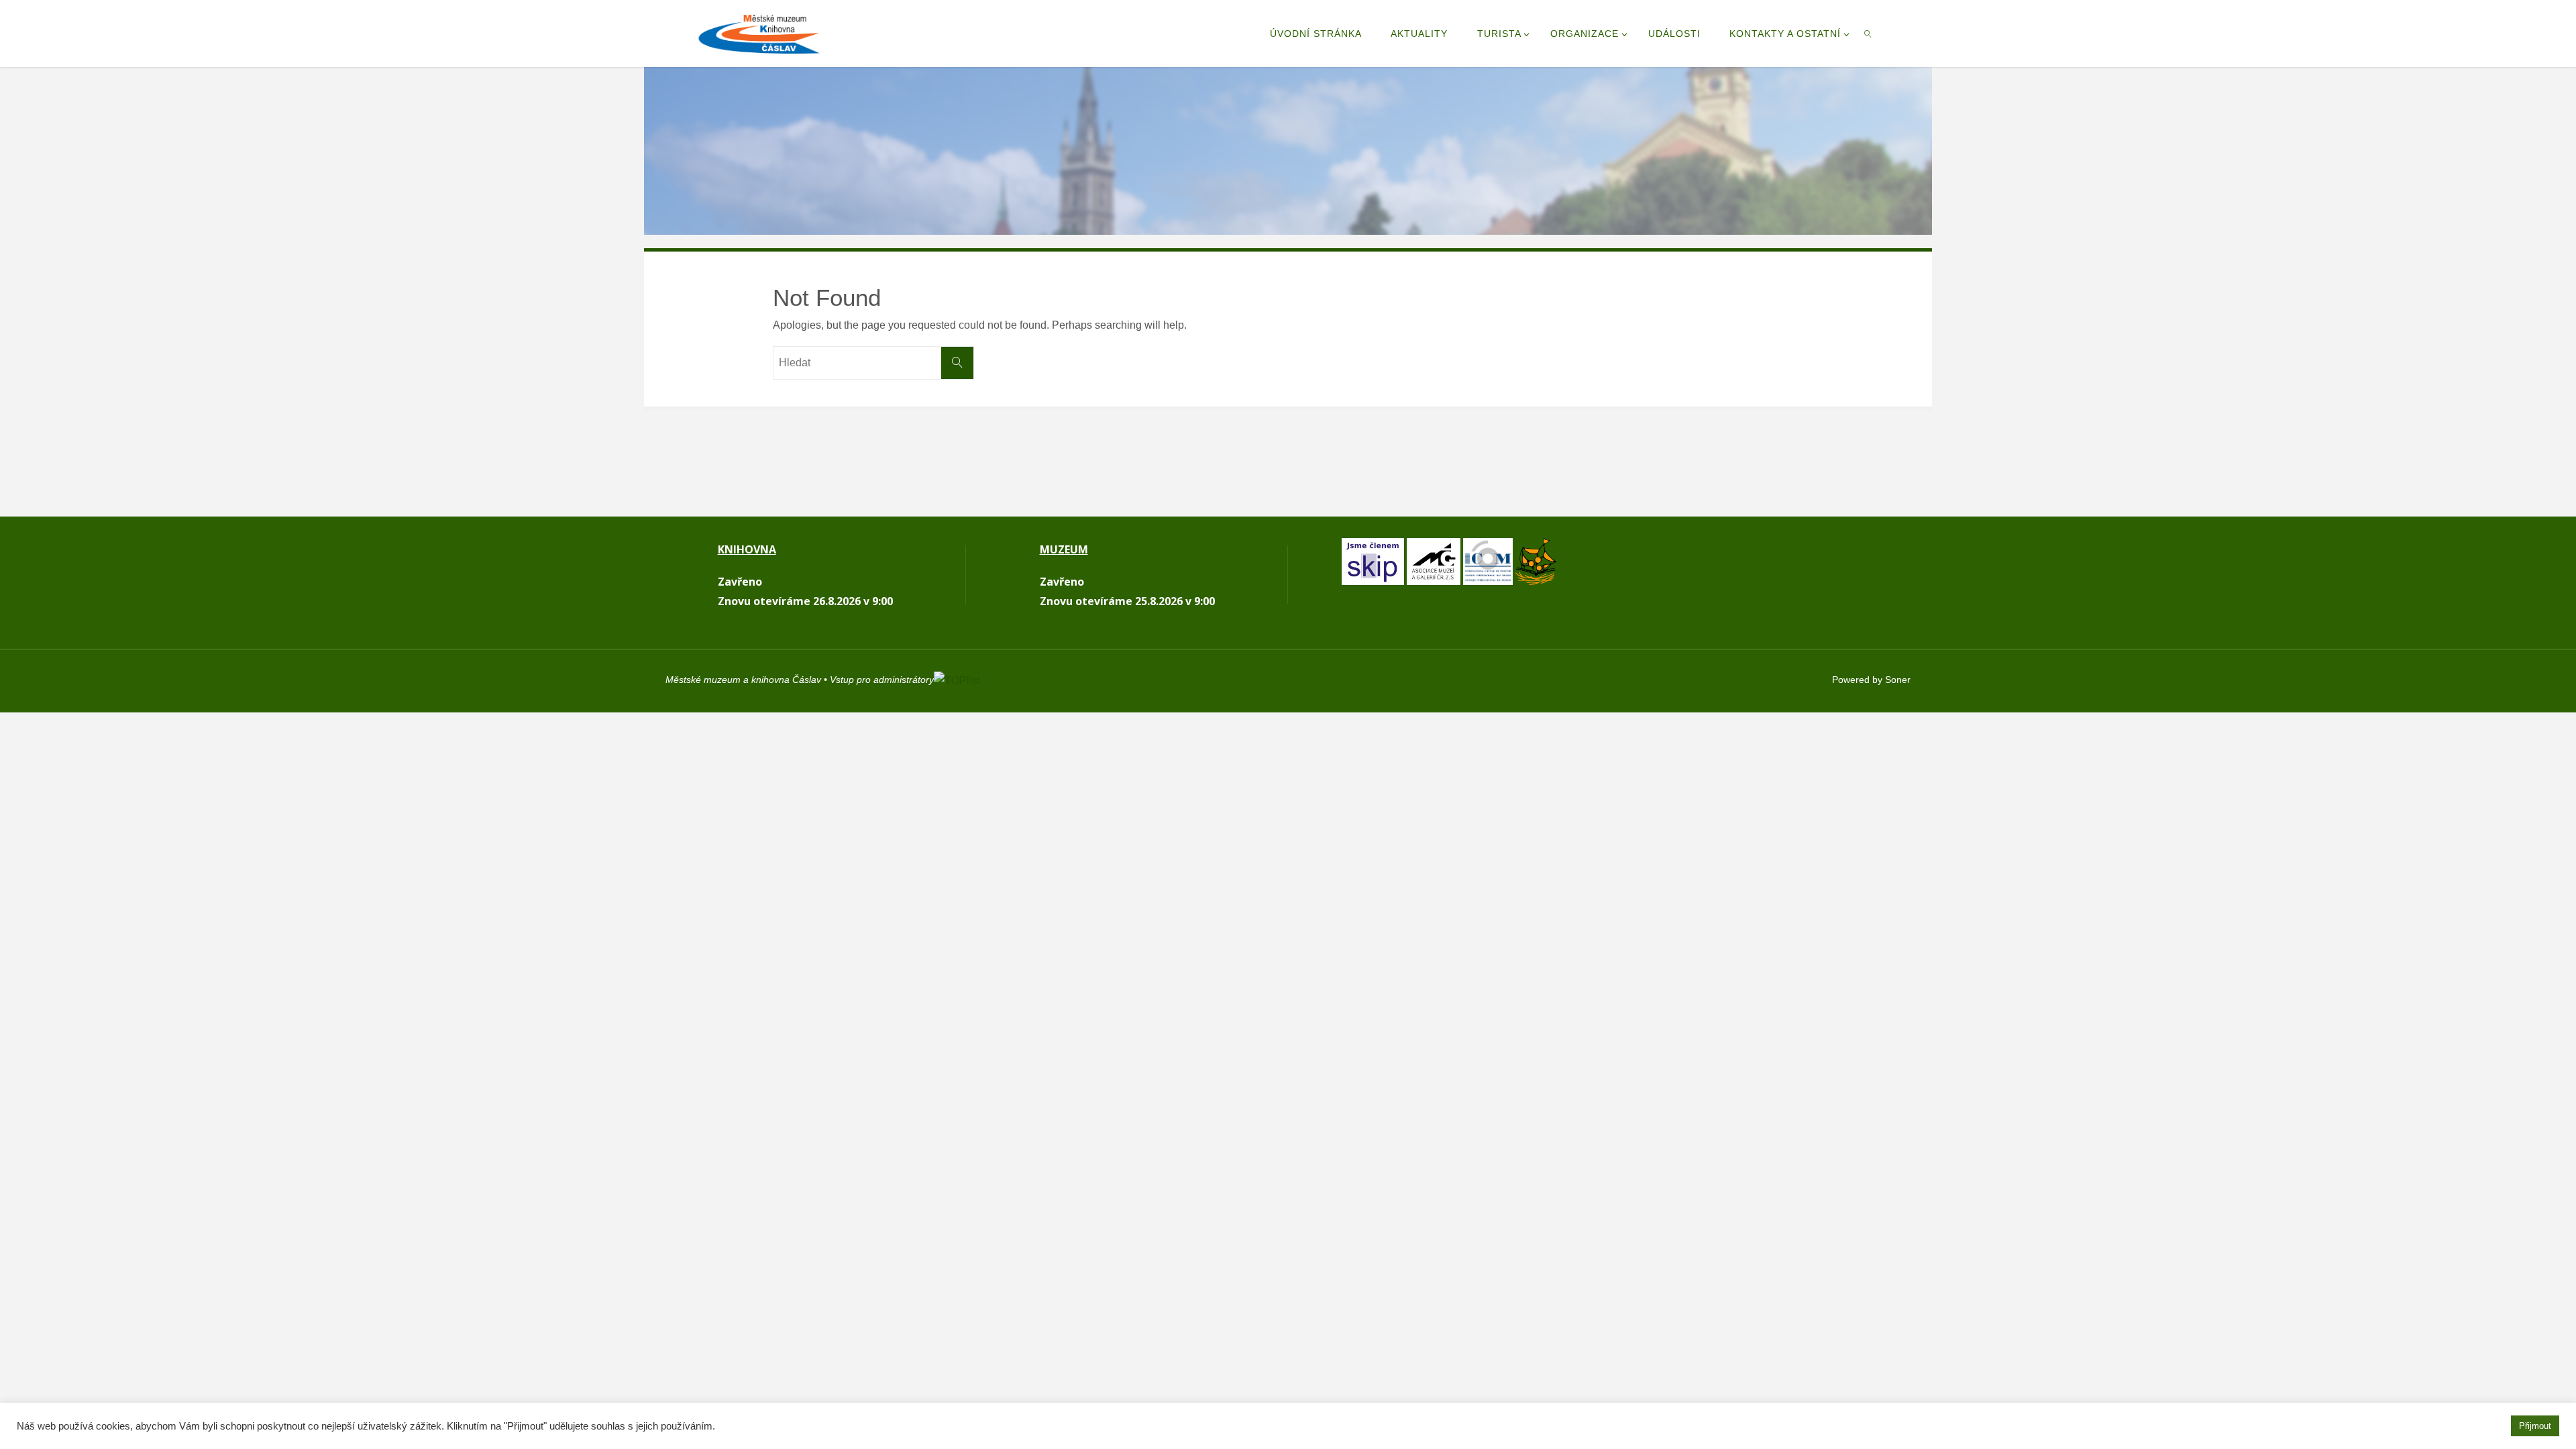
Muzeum (1064, 549)
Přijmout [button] (2535, 1426)
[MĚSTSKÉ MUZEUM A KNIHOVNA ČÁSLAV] (759, 33)
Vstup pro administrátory (882, 680)
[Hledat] (957, 363)
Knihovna (747, 549)
